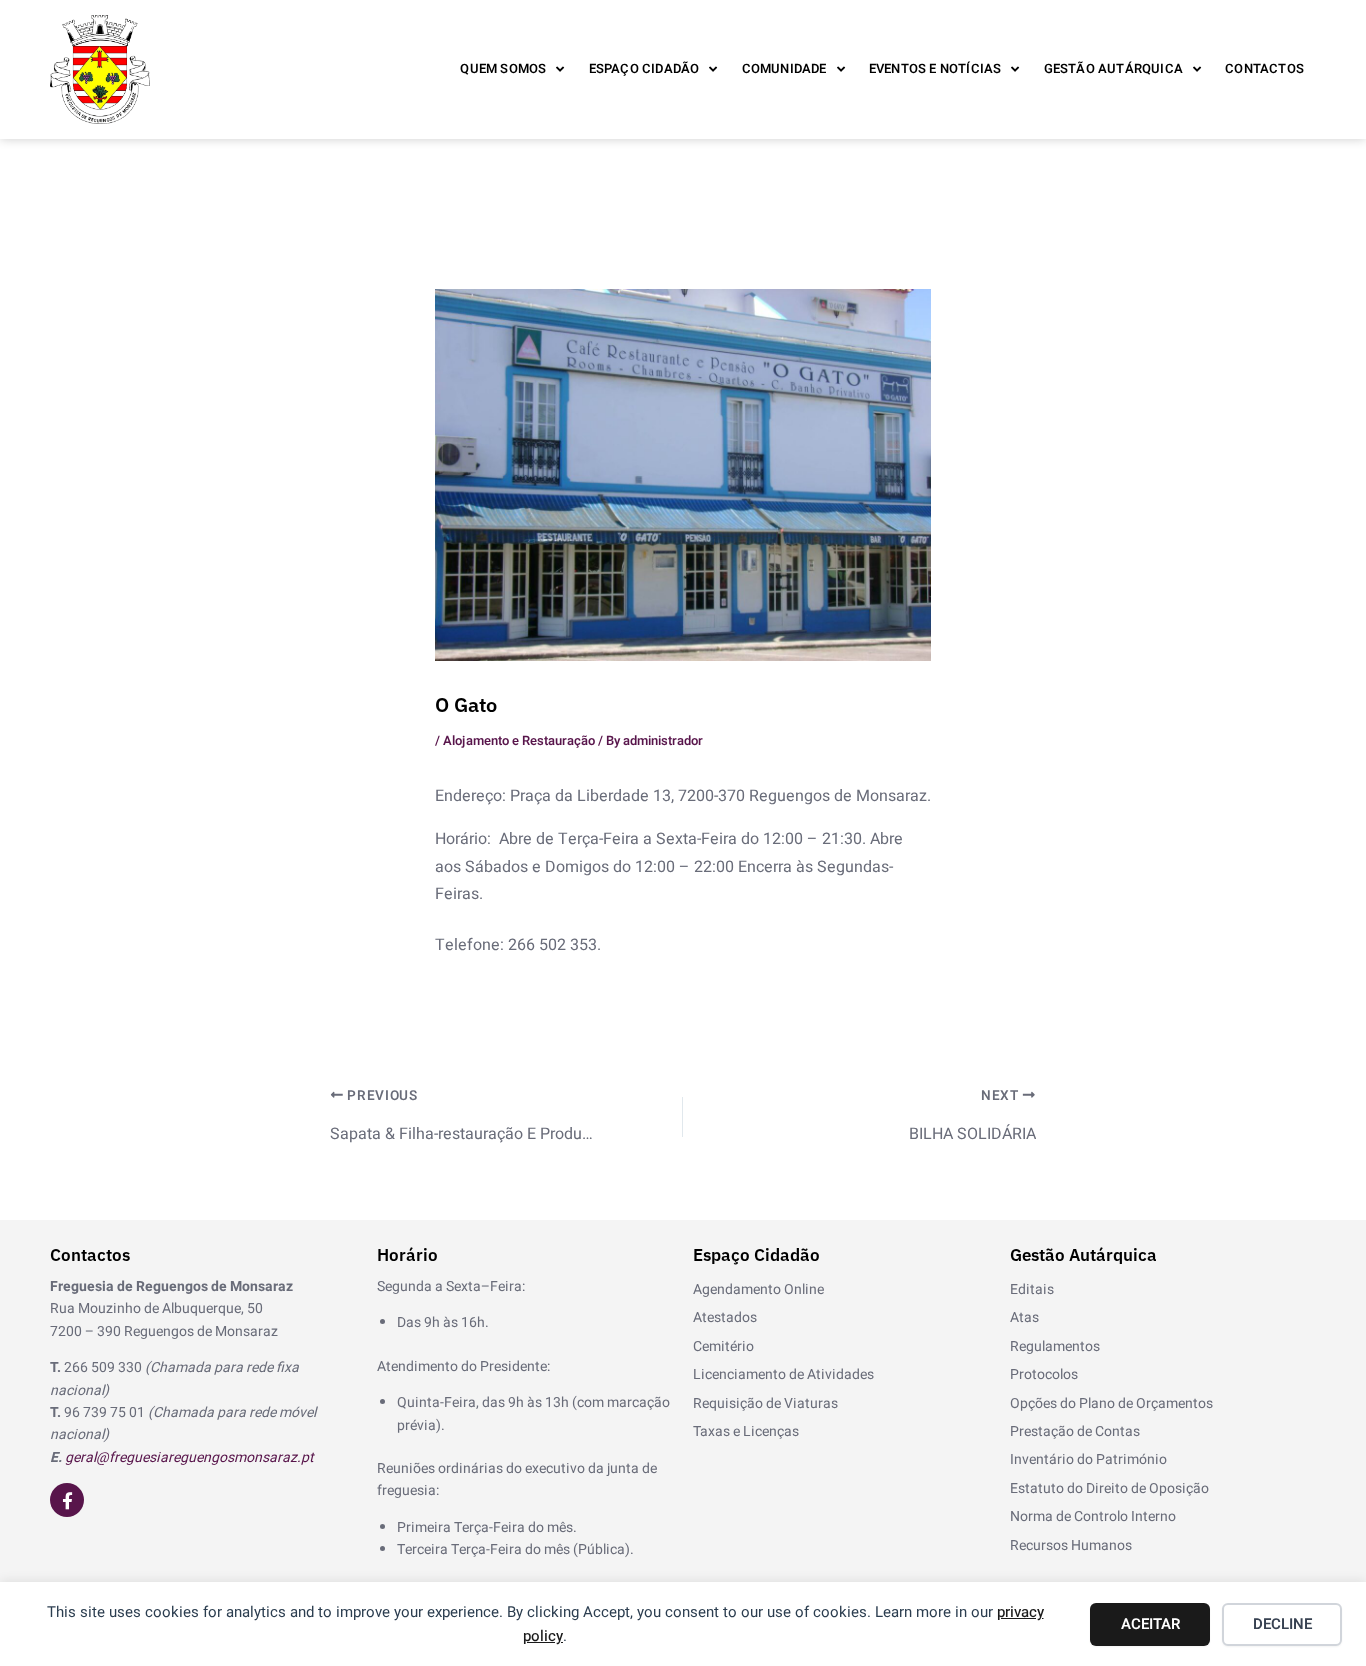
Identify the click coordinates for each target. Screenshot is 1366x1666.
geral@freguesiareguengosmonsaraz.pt (189, 1457)
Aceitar (1150, 1624)
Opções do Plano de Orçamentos (1111, 1403)
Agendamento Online (758, 1289)
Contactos (1264, 68)
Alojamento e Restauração (519, 740)
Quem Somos (503, 68)
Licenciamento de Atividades (783, 1374)
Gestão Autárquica (1113, 68)
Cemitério (723, 1346)
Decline (1282, 1624)
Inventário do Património (1088, 1459)
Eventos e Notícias (935, 68)
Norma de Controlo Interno (1093, 1516)
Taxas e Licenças (746, 1431)
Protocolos (1044, 1374)
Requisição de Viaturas (765, 1403)
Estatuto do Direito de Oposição (1109, 1488)
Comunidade (784, 68)
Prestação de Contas (1075, 1431)
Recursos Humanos (1071, 1545)
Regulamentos (1055, 1346)
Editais (1032, 1289)
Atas (1024, 1317)
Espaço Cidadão (644, 68)
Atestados (725, 1317)
